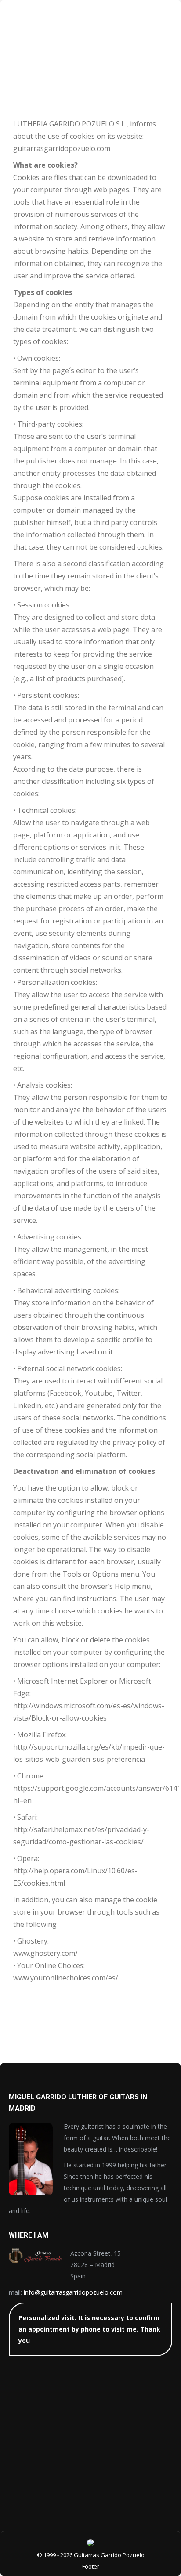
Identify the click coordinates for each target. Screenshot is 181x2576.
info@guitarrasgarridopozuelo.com (73, 2292)
